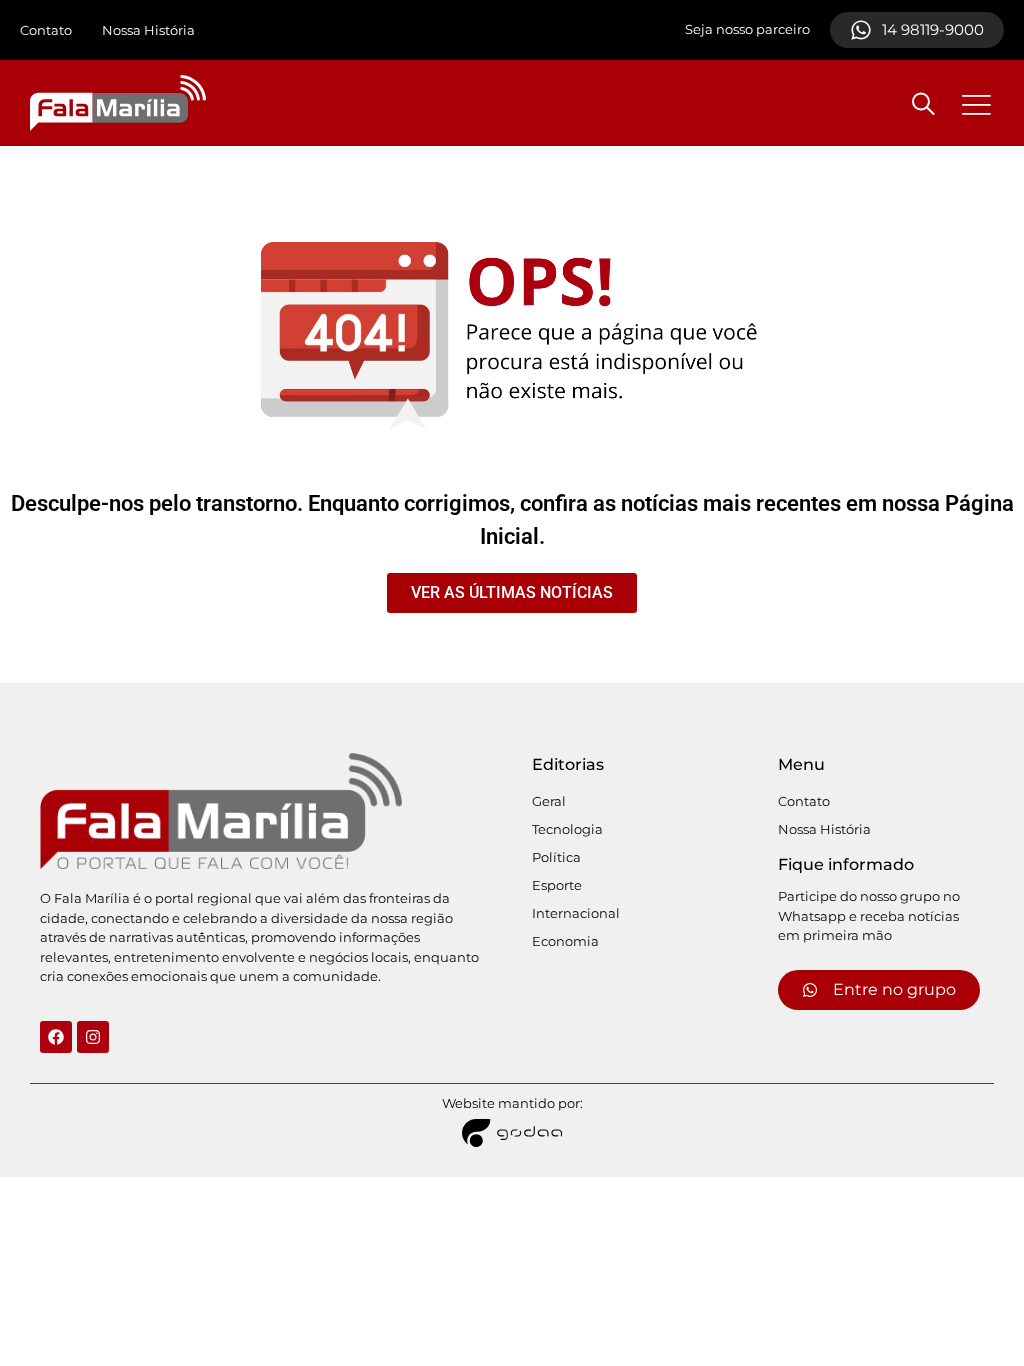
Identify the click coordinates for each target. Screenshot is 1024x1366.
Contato (46, 30)
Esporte (557, 885)
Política (556, 857)
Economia (565, 941)
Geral (549, 801)
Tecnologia (567, 829)
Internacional (576, 913)
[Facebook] (56, 1037)
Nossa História (148, 30)
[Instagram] (93, 1037)
